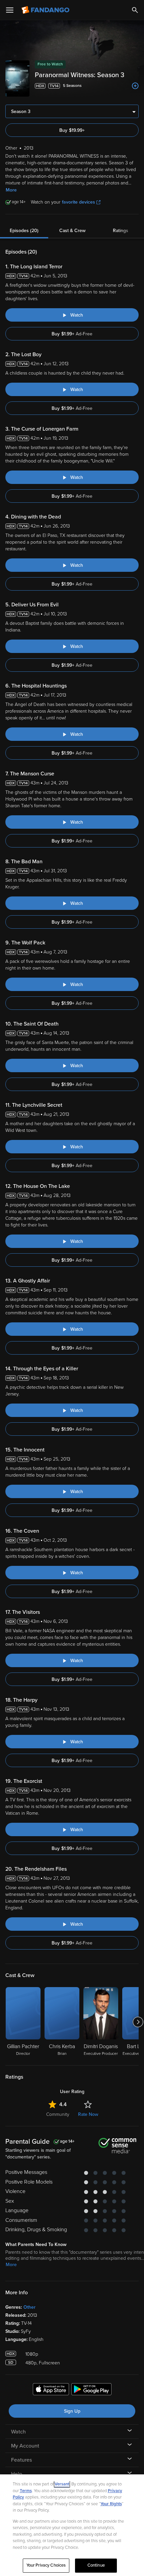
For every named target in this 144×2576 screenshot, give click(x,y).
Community (58, 2114)
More (11, 190)
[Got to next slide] (138, 2022)
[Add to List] (135, 86)
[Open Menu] (10, 10)
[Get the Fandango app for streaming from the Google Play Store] (91, 2390)
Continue (96, 2565)
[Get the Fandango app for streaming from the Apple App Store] (51, 2390)
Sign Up (72, 2411)
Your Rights (111, 2504)
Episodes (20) (24, 231)
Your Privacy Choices (46, 2565)
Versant (62, 2484)
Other (29, 2307)
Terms (26, 2491)
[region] (72, 2525)
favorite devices (79, 202)
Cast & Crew (72, 231)
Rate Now (88, 2114)
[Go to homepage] (46, 10)
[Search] (135, 10)
